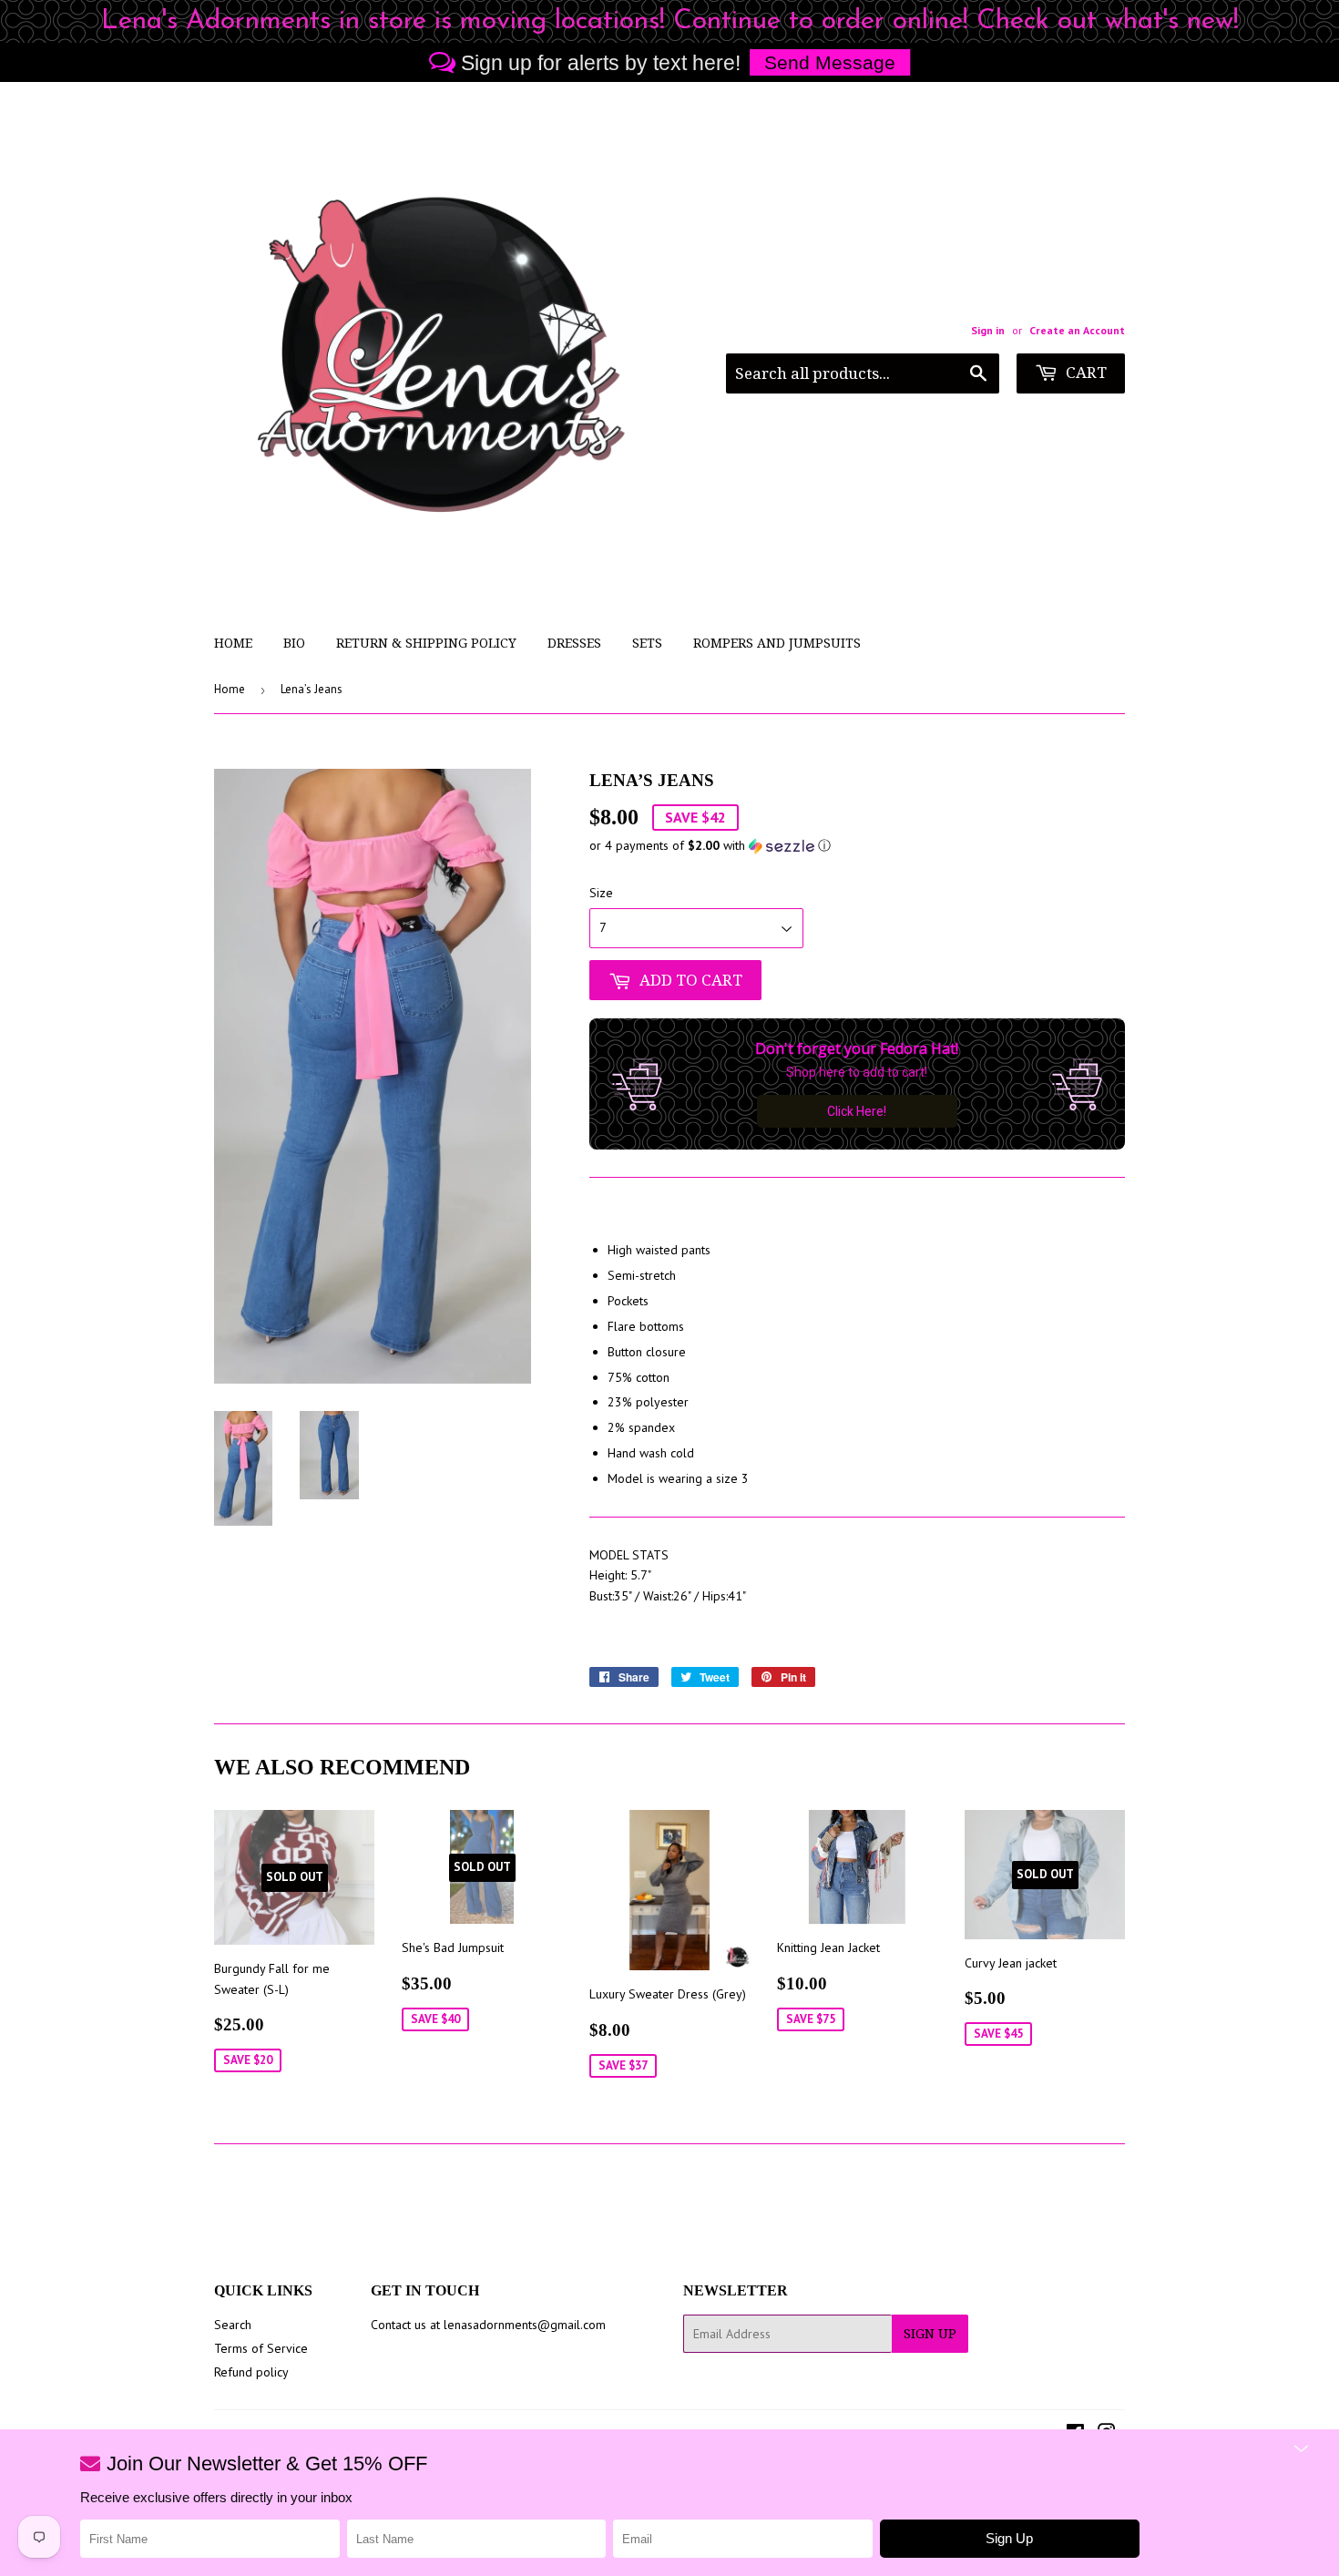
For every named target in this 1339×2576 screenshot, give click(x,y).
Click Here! (857, 1111)
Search (233, 2325)
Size (601, 893)
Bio (294, 643)
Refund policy (251, 2372)
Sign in (988, 330)
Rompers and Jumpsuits (777, 643)
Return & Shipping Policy (426, 643)
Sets (647, 643)
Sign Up (930, 2334)
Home (233, 643)
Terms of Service (261, 2348)
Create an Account (1077, 330)
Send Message (830, 62)
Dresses (574, 643)
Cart (1084, 373)
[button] (857, 846)
